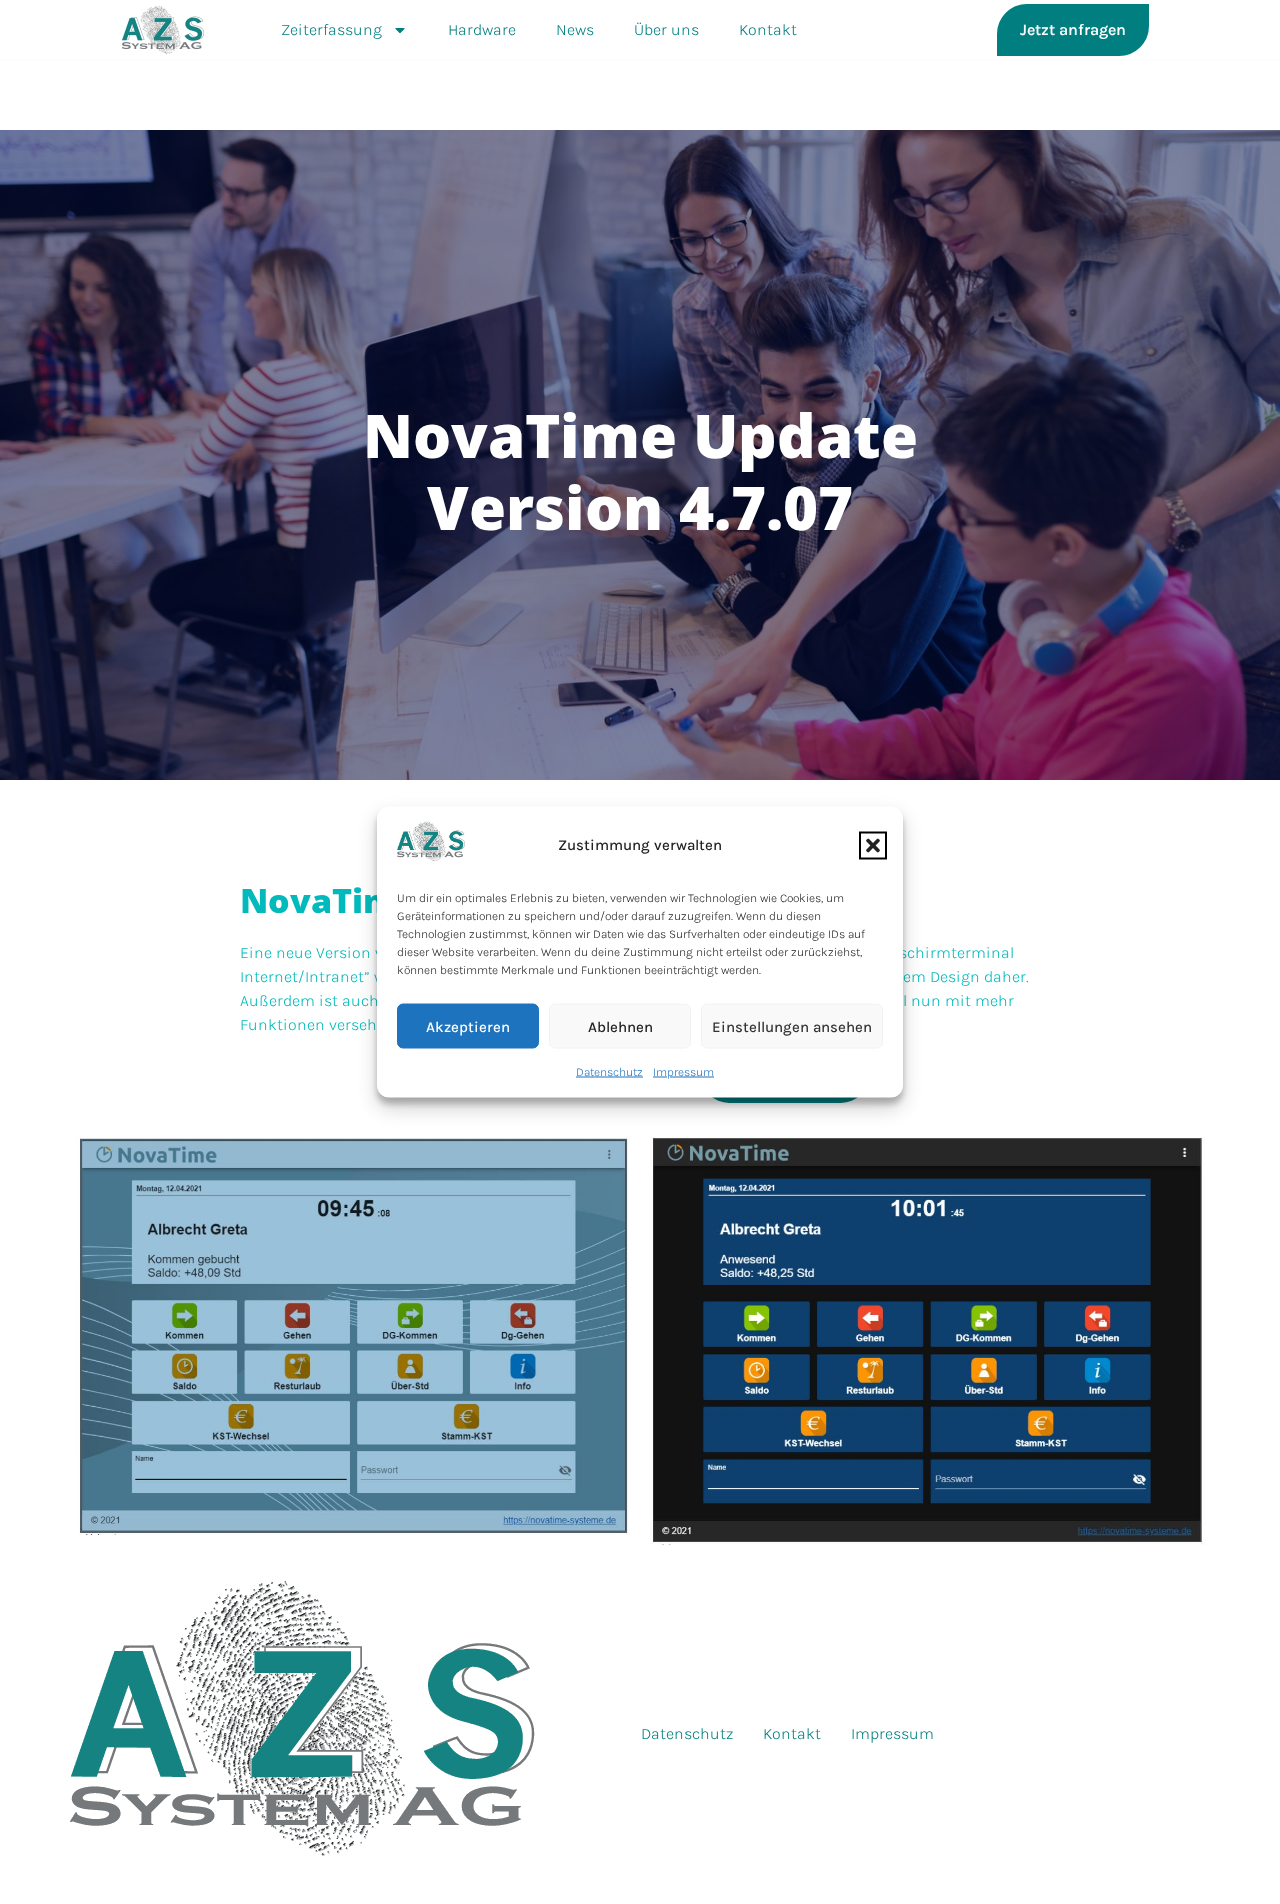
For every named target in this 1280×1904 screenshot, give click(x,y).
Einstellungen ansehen (792, 1026)
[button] (873, 845)
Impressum (683, 1072)
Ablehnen (620, 1026)
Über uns (666, 29)
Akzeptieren (468, 1026)
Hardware (482, 29)
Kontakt (768, 29)
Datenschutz (609, 1072)
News (575, 29)
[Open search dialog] (1186, 30)
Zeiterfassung (331, 29)
